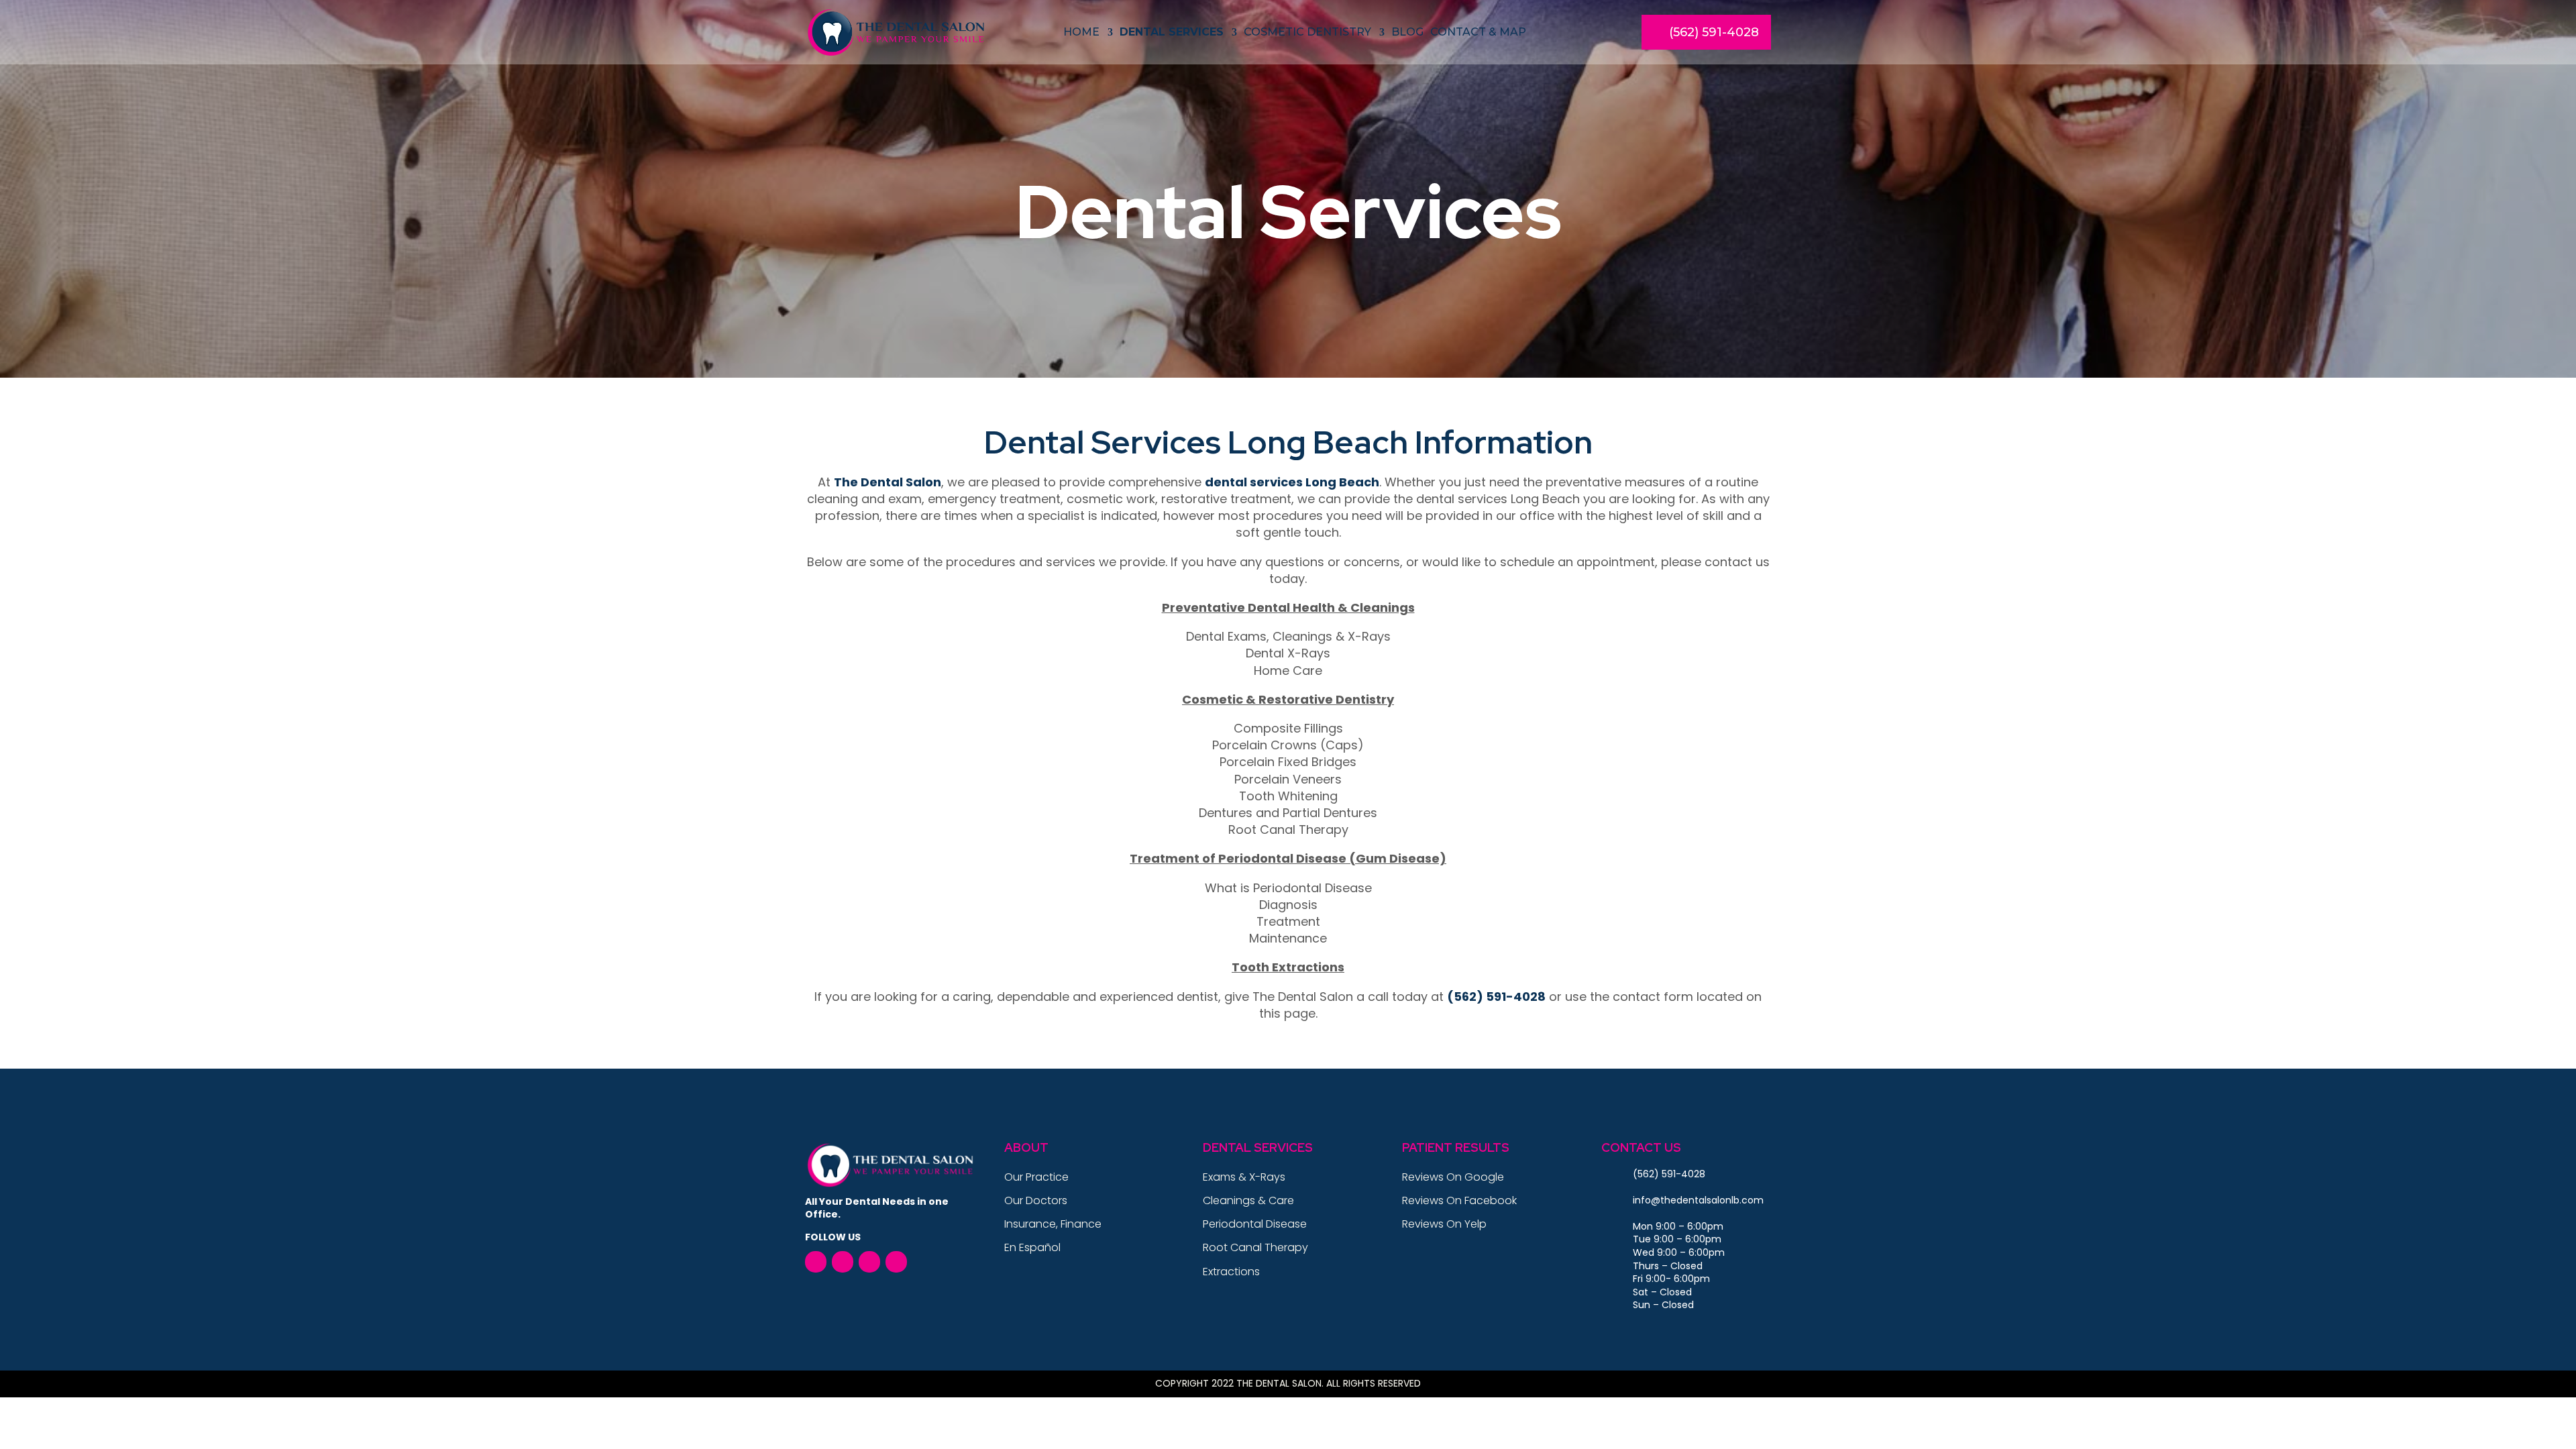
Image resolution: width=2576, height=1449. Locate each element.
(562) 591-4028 (1714, 32)
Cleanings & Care (1248, 1200)
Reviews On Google (1453, 1177)
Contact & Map (1478, 32)
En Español (1032, 1247)
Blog (1407, 32)
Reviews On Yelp (1444, 1224)
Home (1081, 32)
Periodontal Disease (1255, 1224)
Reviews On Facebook (1459, 1200)
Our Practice (1036, 1177)
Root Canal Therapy (1255, 1247)
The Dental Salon (888, 482)
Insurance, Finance (1053, 1224)
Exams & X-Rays (1244, 1177)
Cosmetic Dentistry (1307, 32)
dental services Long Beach (1292, 482)
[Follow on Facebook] (816, 1262)
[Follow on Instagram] (896, 1262)
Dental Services (1172, 32)
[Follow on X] (843, 1262)
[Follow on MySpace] (869, 1262)
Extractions (1231, 1272)
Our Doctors (1036, 1200)
